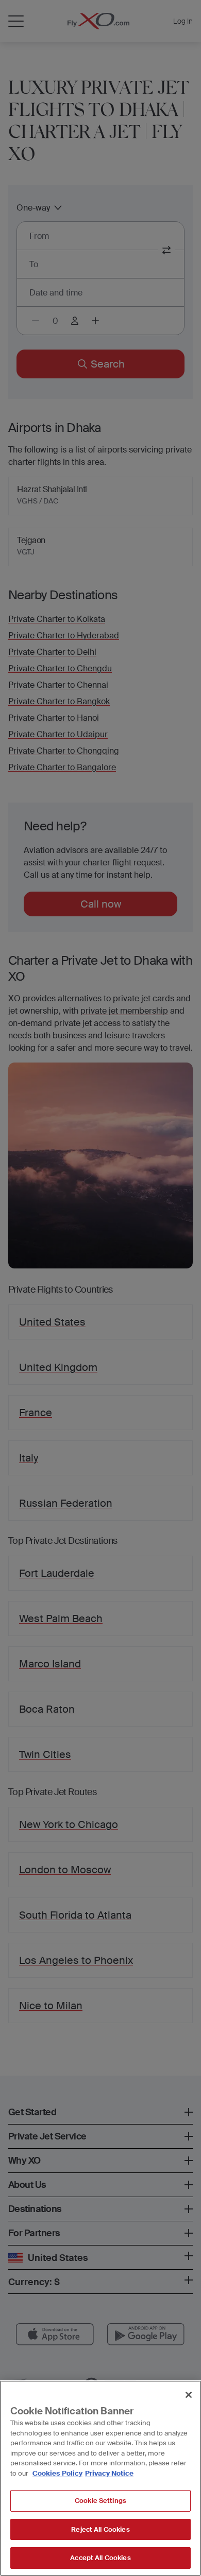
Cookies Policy (57, 2473)
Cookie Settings (100, 2501)
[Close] (189, 2395)
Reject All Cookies (100, 2529)
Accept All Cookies (100, 2558)
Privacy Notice (109, 2473)
